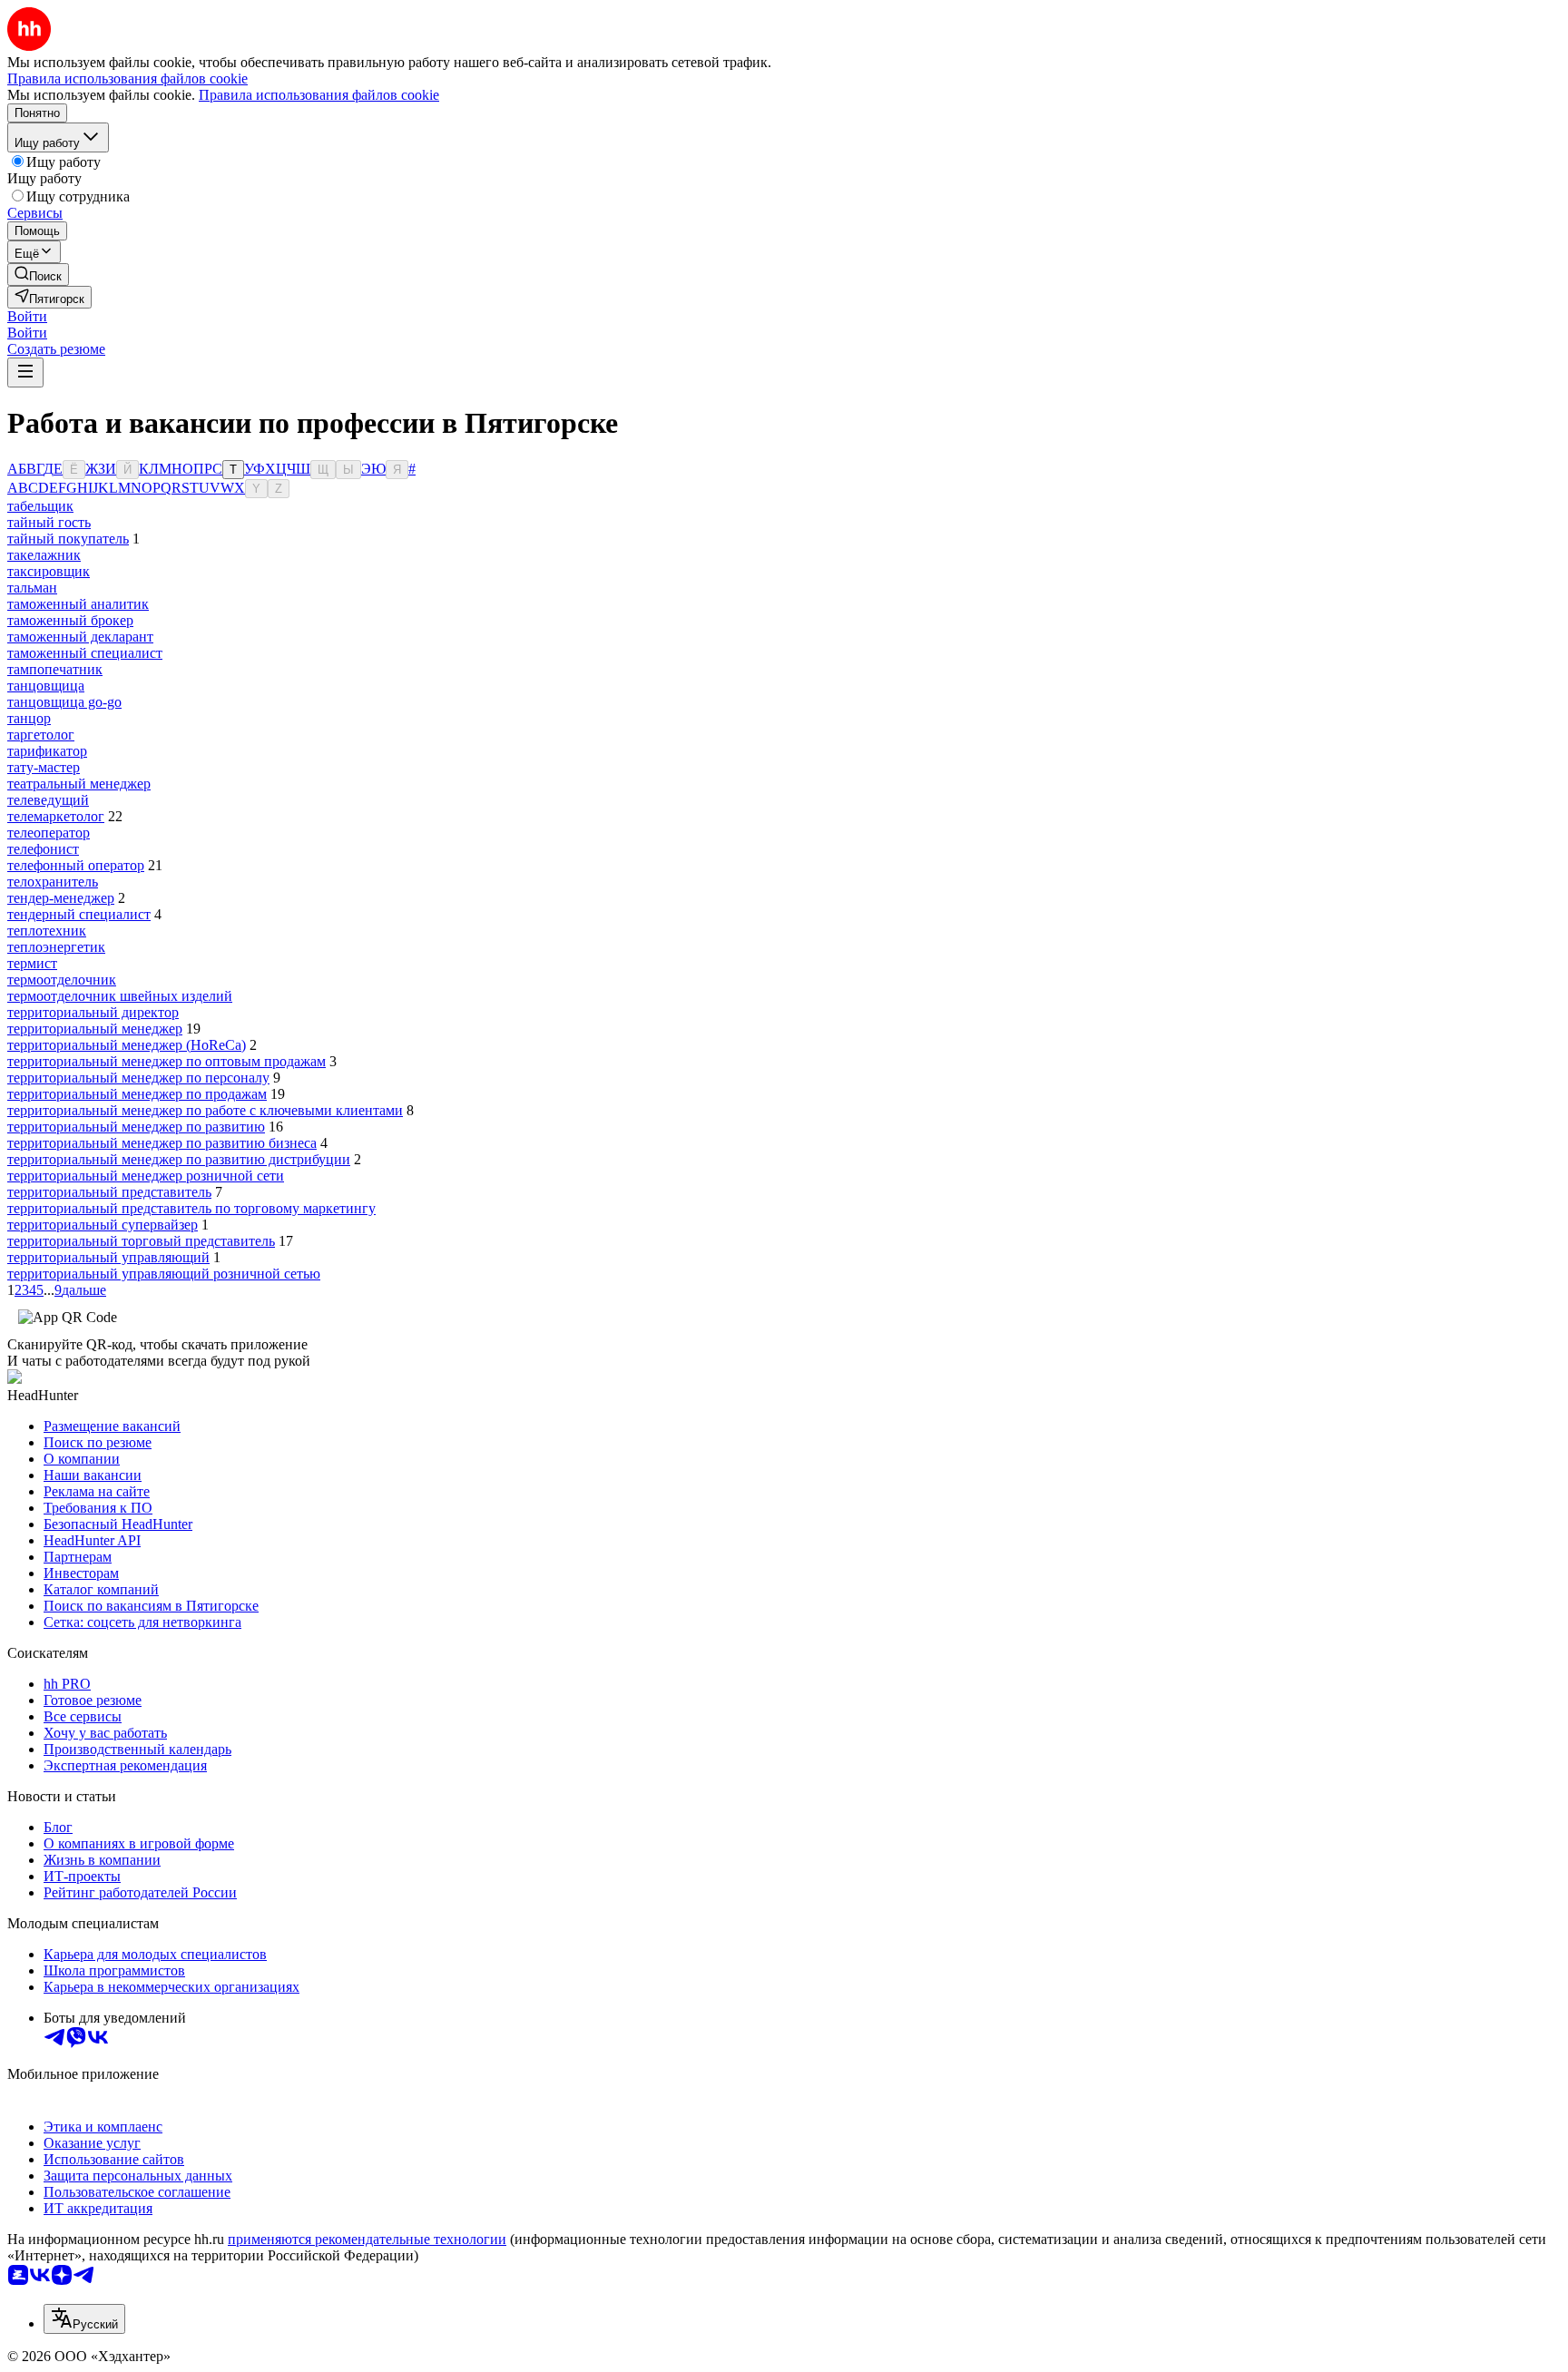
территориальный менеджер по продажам (137, 1094)
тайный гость (49, 522)
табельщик (40, 506)
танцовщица (46, 686)
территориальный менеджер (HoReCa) (127, 1045)
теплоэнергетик (56, 947)
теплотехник (47, 931)
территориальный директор (93, 1012)
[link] (38, 274)
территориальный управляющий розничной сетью (164, 1274)
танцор (29, 718)
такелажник (44, 555)
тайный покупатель (68, 539)
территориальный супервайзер (103, 1225)
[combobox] (84, 2319)
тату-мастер (44, 767)
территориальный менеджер (95, 1029)
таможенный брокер (70, 620)
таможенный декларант (80, 637)
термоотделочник (62, 980)
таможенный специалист (85, 653)
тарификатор (47, 751)
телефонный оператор (76, 865)
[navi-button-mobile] (25, 372)
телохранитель (53, 882)
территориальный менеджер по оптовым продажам (167, 1061)
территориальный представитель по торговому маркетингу (191, 1208)
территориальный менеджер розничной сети (146, 1176)
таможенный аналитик (78, 604)
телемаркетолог (56, 816)
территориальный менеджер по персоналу (138, 1078)
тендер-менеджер (61, 898)
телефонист (43, 849)
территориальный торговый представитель (141, 1241)
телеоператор (49, 833)
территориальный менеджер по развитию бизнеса (162, 1143)
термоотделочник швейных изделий (120, 996)
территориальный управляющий (108, 1257)
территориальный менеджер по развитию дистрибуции (179, 1159)
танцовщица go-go (64, 702)
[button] (27, 316)
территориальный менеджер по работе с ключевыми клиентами (205, 1110)
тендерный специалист (79, 914)
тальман (32, 588)
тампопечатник (55, 669)
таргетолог (41, 735)
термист (32, 963)
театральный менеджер (79, 784)
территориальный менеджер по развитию (136, 1127)
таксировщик (49, 571)
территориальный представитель (109, 1192)
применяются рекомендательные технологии (367, 2239)
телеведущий (48, 800)
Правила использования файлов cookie (319, 95)
